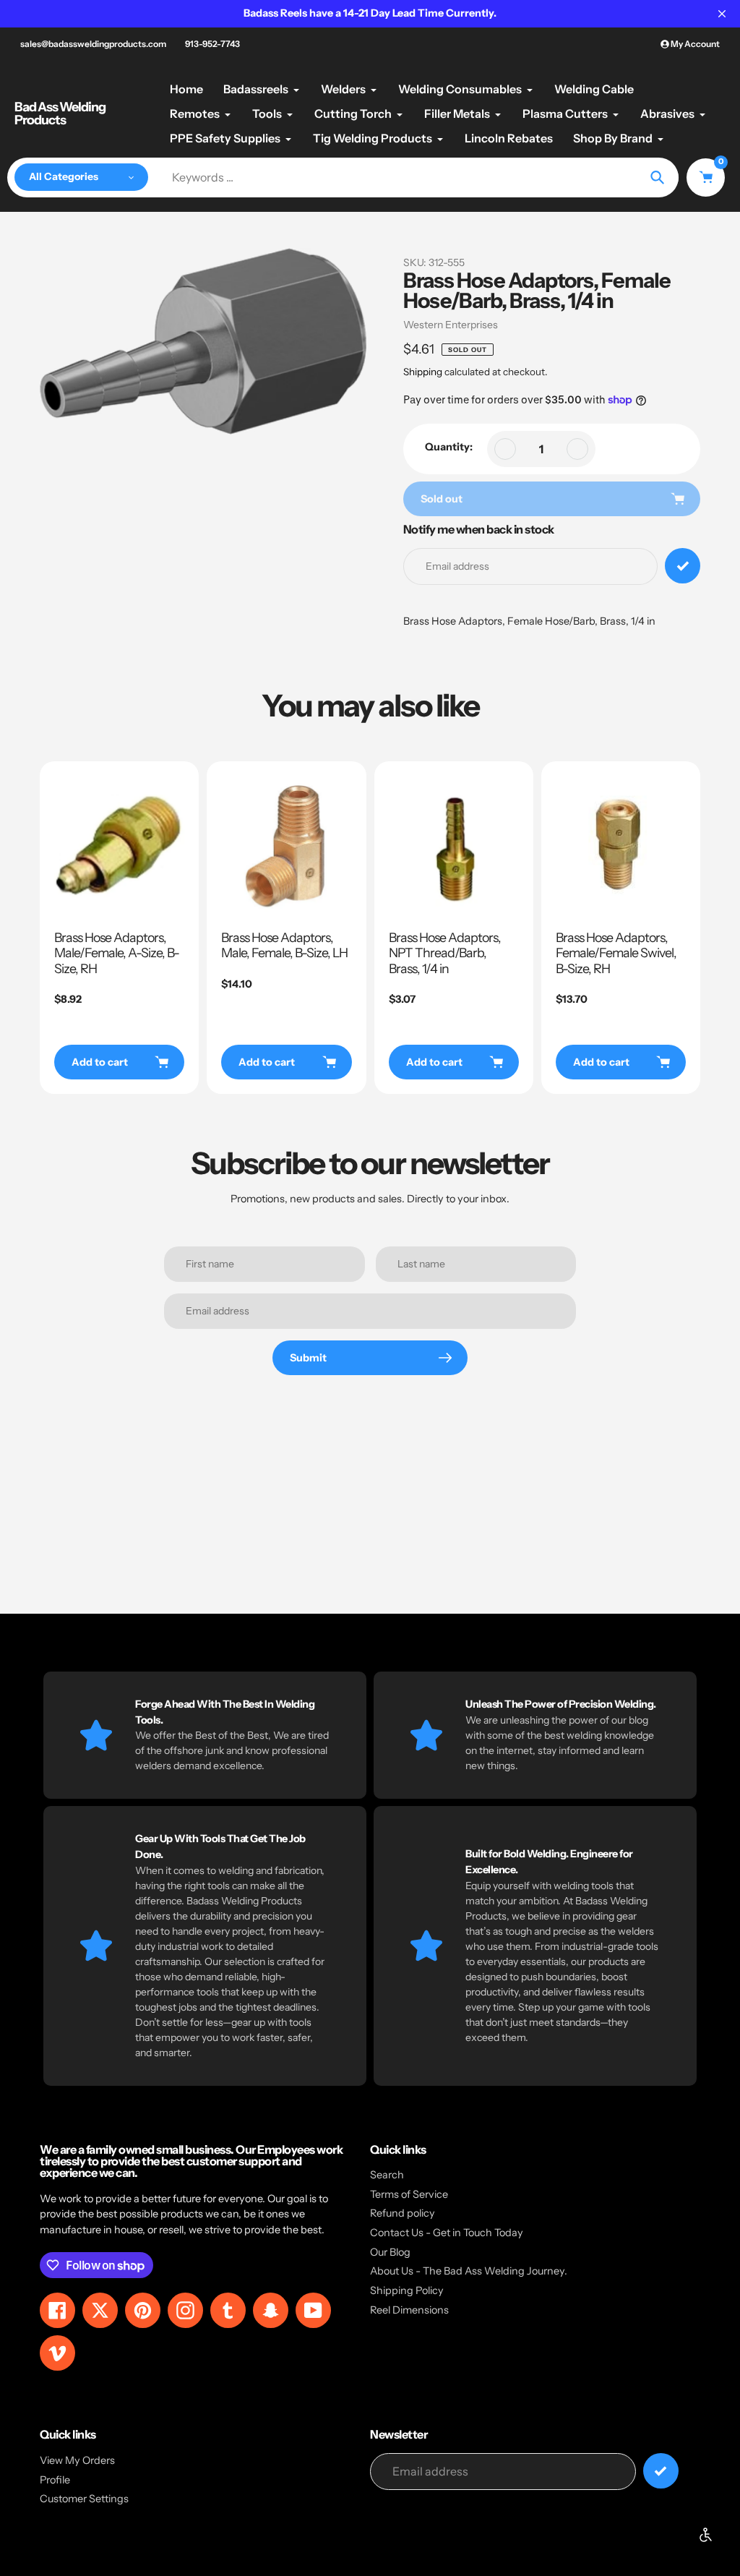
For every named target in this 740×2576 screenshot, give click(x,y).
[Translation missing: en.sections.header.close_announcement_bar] (722, 14)
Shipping (423, 372)
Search (387, 2175)
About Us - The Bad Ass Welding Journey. (469, 2271)
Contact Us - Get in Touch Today (447, 2233)
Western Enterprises (451, 325)
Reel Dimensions (409, 2310)
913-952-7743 (212, 44)
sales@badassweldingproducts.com (93, 44)
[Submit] (661, 2471)
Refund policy (403, 2213)
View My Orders (77, 2460)
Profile (55, 2480)
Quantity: (449, 447)
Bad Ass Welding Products (60, 114)
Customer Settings (84, 2499)
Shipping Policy (407, 2290)
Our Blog (390, 2252)
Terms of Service (409, 2194)
